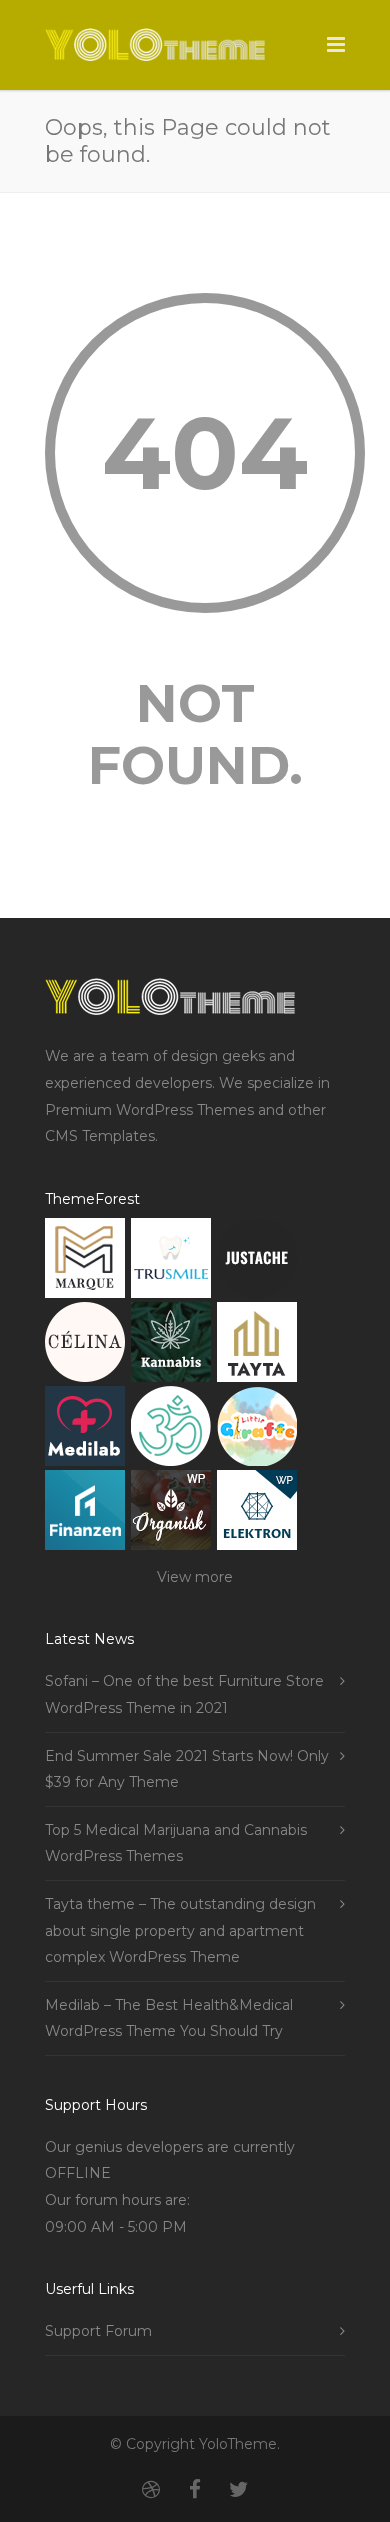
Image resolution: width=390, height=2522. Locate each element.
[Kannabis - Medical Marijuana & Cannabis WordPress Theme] (171, 1346)
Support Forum (98, 2331)
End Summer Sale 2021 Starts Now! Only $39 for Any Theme (187, 1769)
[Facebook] (195, 2490)
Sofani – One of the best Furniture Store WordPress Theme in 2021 (184, 1694)
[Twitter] (239, 2490)
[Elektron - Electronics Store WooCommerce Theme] (257, 1514)
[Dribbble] (151, 2490)
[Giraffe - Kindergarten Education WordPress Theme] (257, 1430)
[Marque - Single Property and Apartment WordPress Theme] (85, 1262)
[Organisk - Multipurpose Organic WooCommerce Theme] (171, 1514)
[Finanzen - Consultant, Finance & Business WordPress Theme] (85, 1514)
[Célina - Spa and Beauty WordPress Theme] (85, 1346)
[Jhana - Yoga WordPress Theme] (171, 1430)
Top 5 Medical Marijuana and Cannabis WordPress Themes (176, 1843)
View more (195, 1577)
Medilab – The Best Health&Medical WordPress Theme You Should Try (169, 2018)
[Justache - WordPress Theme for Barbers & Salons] (257, 1262)
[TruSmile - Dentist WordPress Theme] (171, 1262)
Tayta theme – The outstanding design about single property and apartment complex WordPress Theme (180, 1930)
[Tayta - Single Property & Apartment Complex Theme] (257, 1346)
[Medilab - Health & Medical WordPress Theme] (85, 1430)
